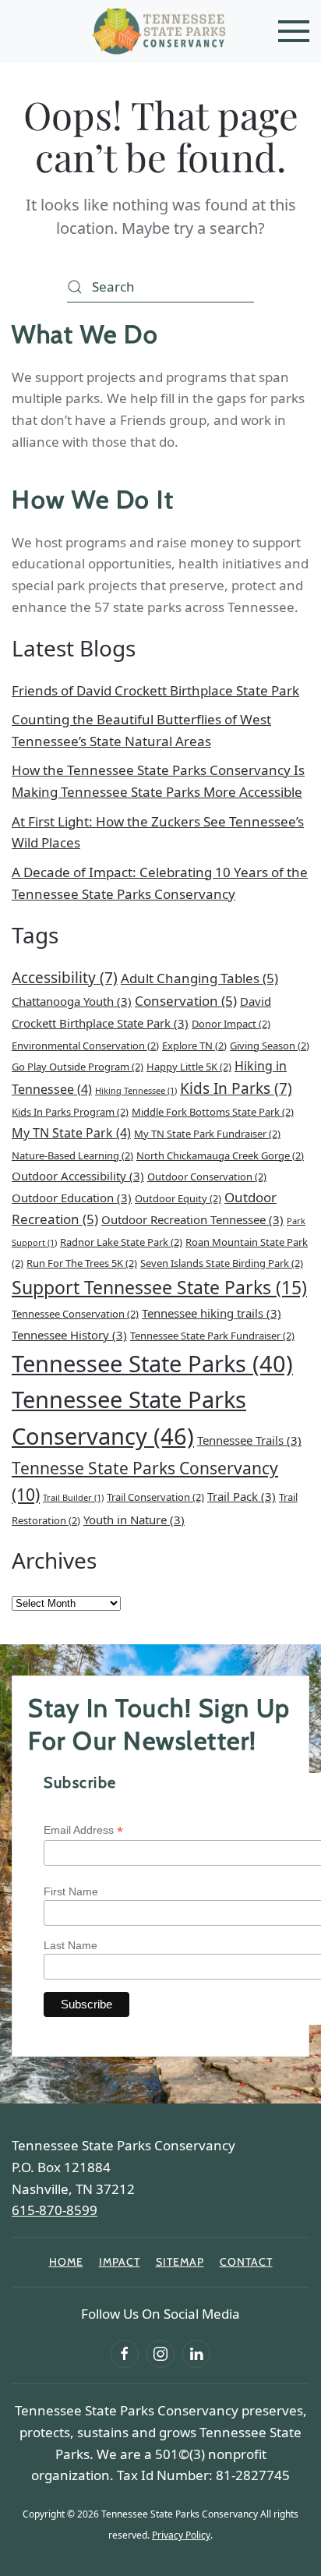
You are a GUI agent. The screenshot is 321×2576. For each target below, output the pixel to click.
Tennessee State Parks (152, 1364)
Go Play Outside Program (78, 1067)
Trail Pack (242, 1496)
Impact (120, 2262)
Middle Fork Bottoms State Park (213, 1112)
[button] (294, 31)
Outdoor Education (72, 1198)
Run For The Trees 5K (82, 1263)
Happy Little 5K (189, 1067)
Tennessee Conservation (75, 1314)
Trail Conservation (155, 1497)
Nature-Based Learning (72, 1155)
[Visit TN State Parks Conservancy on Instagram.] (160, 2354)
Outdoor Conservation (207, 1177)
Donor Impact (231, 1024)
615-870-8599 (55, 2210)
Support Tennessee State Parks (159, 1287)
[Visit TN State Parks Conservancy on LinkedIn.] (196, 2354)
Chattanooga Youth (72, 1001)
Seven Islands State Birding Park (222, 1263)
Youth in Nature (134, 1520)
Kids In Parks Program (70, 1112)
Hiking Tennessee (136, 1091)
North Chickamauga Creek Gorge (220, 1155)
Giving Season (270, 1046)
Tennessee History (69, 1335)
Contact (246, 2262)
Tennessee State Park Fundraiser (212, 1336)
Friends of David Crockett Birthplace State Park (155, 690)
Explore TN (194, 1046)
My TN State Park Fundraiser (207, 1134)
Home (66, 2262)
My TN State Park (71, 1133)
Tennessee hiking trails (212, 1313)
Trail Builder (73, 1498)
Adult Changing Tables (199, 978)
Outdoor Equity (178, 1198)
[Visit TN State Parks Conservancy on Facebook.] (125, 2354)
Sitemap (180, 2262)
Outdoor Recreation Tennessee (192, 1219)
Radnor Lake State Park (121, 1242)
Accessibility (65, 978)
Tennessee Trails (249, 1440)
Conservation (186, 1001)
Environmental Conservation (85, 1046)
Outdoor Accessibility (78, 1176)
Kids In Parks (236, 1088)
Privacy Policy (181, 2535)
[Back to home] (160, 31)
